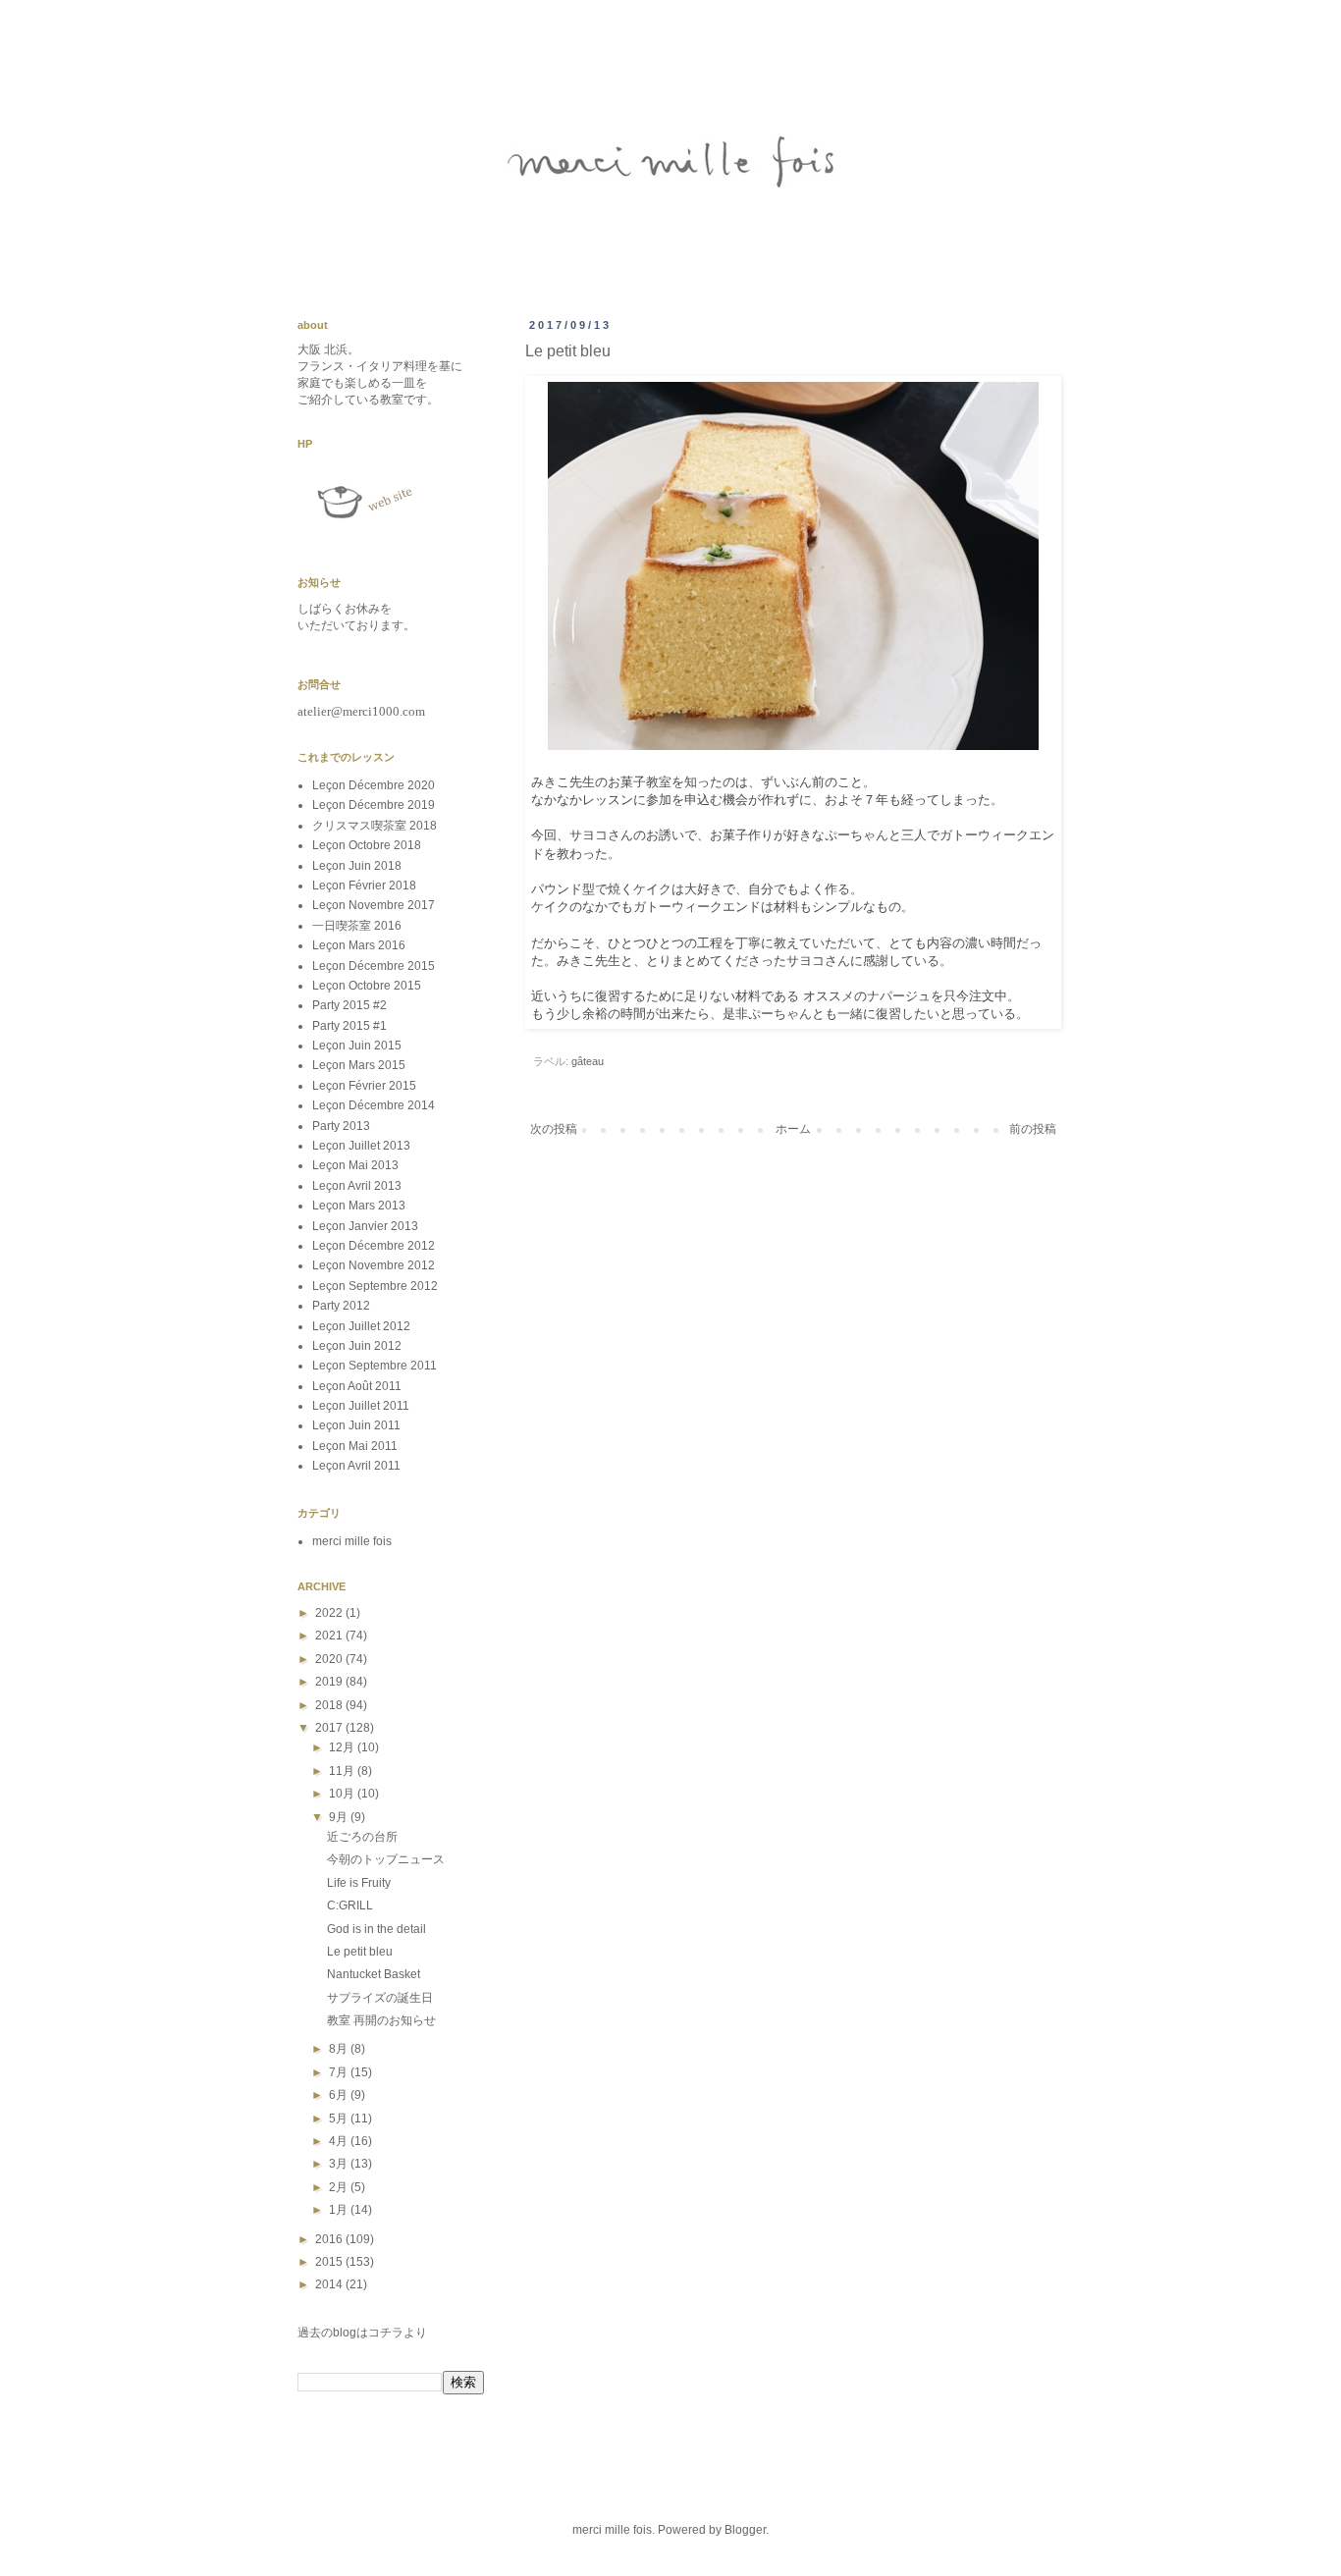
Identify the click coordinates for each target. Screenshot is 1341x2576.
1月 (340, 2210)
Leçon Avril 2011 (356, 1466)
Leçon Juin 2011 (356, 1425)
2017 (330, 1728)
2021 (330, 1636)
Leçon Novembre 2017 (374, 905)
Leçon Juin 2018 (357, 866)
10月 (343, 1794)
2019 (330, 1682)
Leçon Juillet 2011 (361, 1406)
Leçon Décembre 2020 (374, 785)
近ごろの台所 (362, 1837)
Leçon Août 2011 (357, 1386)
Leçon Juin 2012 (357, 1346)
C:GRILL (350, 1905)
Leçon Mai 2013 (355, 1165)
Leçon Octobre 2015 (367, 986)
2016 (330, 2239)
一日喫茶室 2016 (357, 926)
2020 (330, 1659)
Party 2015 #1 (349, 1026)
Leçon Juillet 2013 (361, 1146)
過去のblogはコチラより (362, 2333)
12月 (343, 1747)
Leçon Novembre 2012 (374, 1265)
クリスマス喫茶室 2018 (375, 826)
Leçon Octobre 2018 (367, 845)
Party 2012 (341, 1306)
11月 (343, 1771)
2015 (330, 2262)
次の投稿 (554, 1129)
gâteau (588, 1061)
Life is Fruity (359, 1883)
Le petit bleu (360, 1952)
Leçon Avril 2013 (357, 1186)
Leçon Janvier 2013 (365, 1226)
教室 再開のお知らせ (381, 2020)
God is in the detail (376, 1929)
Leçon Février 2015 (364, 1086)
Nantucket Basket (374, 1974)
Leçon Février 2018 (364, 885)
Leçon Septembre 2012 (375, 1286)
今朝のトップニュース (386, 1859)
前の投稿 (1033, 1129)
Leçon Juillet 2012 (361, 1326)
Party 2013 (341, 1126)
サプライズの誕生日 (380, 1998)
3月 (340, 2164)
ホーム (793, 1129)
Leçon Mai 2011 (355, 1446)
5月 (340, 2119)
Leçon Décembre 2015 (374, 966)
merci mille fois (352, 1541)
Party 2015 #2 (349, 1005)
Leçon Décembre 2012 (374, 1246)
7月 (340, 2072)
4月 (340, 2141)
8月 (340, 2049)
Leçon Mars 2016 (359, 945)
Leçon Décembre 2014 (374, 1105)
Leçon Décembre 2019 (374, 805)
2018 (330, 1705)
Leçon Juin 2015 (357, 1046)
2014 (330, 2284)
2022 (330, 1613)
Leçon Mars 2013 (359, 1206)
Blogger (745, 2530)
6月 (340, 2095)
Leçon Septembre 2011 (375, 1366)
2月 (340, 2187)
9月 (340, 1817)
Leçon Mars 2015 (359, 1065)
